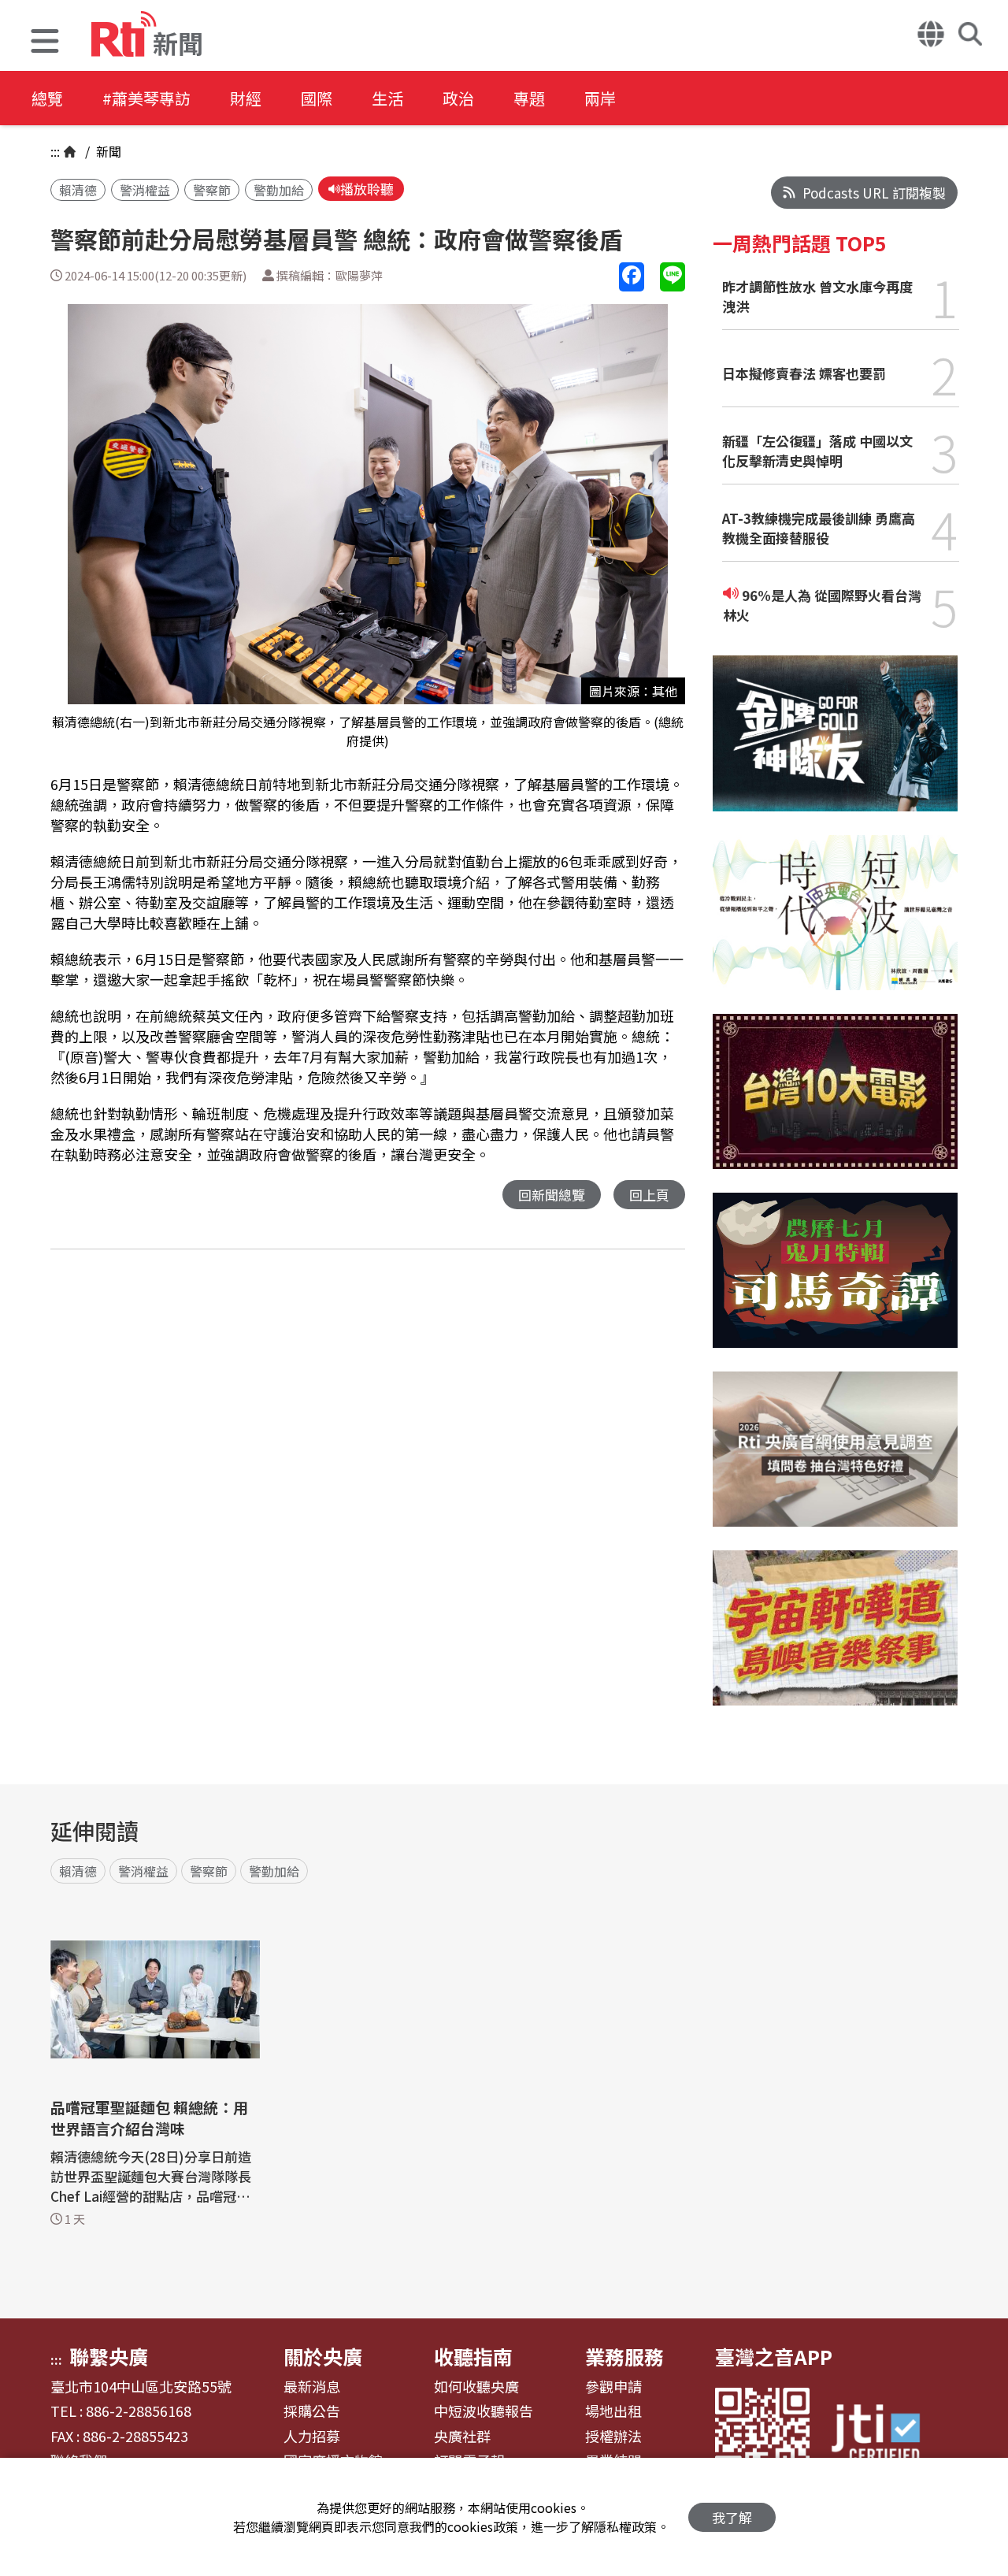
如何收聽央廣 (476, 2387)
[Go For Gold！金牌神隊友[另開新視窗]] (835, 745)
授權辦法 (613, 2437)
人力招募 (312, 2437)
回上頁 (649, 1195)
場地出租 (613, 2411)
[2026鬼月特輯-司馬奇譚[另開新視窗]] (835, 1282)
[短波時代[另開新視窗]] (835, 924)
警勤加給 (279, 190)
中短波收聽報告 (484, 2411)
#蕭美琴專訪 (146, 98)
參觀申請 (613, 2387)
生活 (387, 98)
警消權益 (145, 190)
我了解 (732, 2517)
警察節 (212, 190)
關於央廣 (323, 2356)
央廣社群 (462, 2437)
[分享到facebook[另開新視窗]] (632, 277)
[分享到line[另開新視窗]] (673, 277)
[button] (45, 43)
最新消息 (312, 2387)
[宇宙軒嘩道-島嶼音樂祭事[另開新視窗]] (835, 1640)
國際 (317, 98)
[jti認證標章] (885, 2435)
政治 (458, 98)
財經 (246, 98)
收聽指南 (473, 2356)
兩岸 (600, 98)
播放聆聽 (367, 189)
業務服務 (624, 2356)
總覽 (47, 98)
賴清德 (78, 190)
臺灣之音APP (774, 2356)
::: (55, 151)
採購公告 (312, 2411)
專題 (529, 98)
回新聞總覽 (552, 1195)
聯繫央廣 (109, 2356)
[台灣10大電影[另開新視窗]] (835, 1103)
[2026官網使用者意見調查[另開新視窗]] (835, 1461)
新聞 (107, 151)
